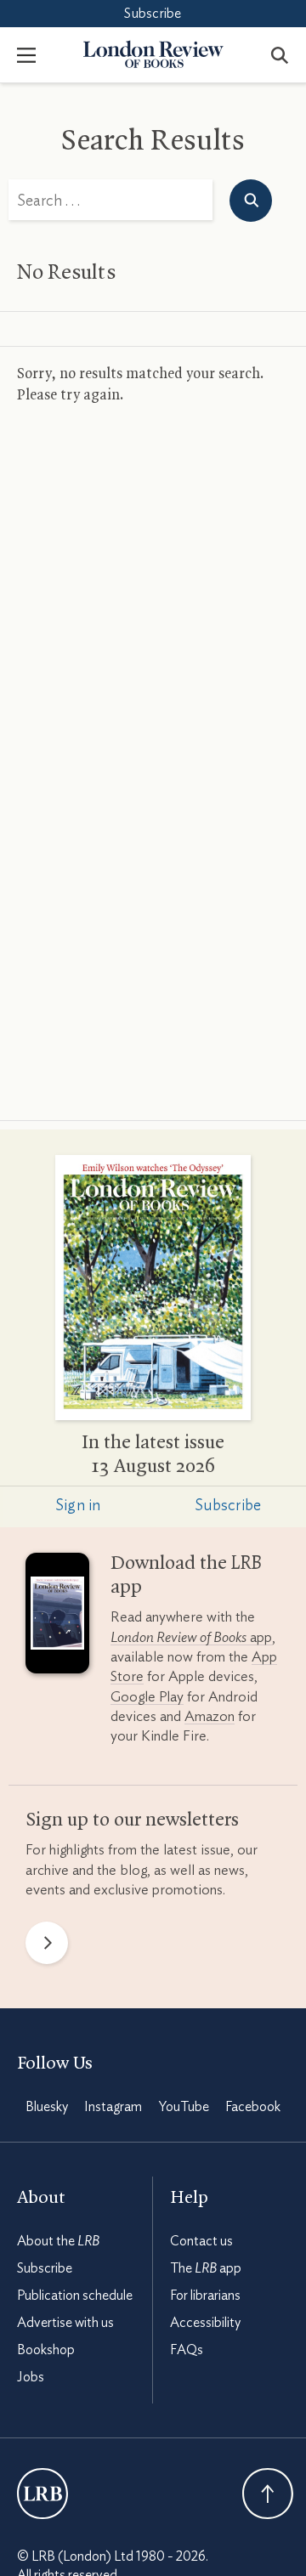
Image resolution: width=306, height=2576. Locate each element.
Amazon (210, 1716)
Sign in (78, 1506)
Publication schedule (75, 2296)
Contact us (201, 2241)
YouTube (184, 2107)
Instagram (113, 2107)
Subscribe (153, 14)
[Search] (280, 54)
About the (58, 2241)
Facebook (253, 2107)
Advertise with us (65, 2323)
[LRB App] (57, 1616)
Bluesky (47, 2107)
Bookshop (46, 2350)
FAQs (187, 2350)
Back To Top (268, 2494)
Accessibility (205, 2323)
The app (206, 2268)
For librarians (205, 2296)
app (191, 1637)
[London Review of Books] (42, 2494)
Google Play (147, 1697)
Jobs (31, 2377)
